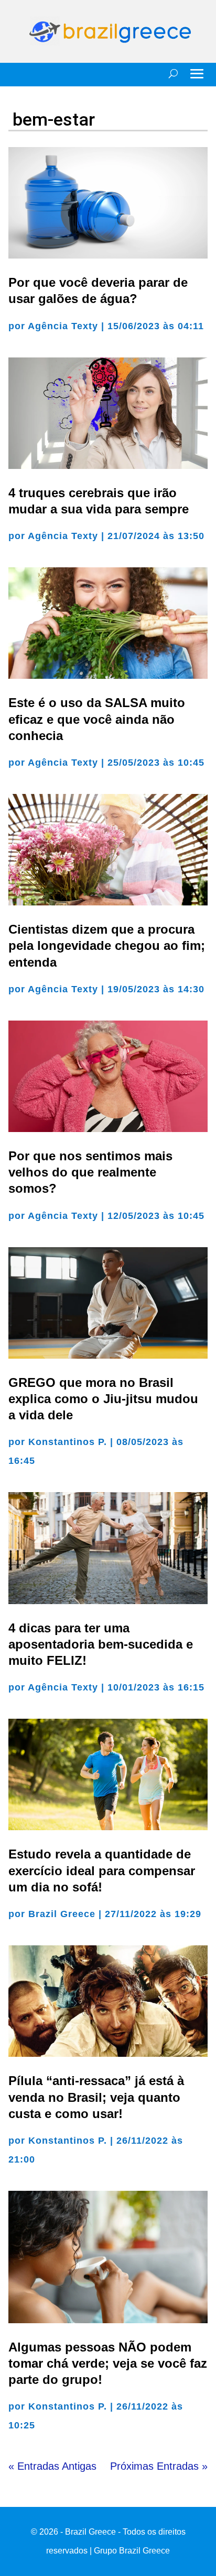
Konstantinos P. (68, 1442)
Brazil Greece (62, 1914)
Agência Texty (63, 326)
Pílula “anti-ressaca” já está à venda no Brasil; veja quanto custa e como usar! (96, 2097)
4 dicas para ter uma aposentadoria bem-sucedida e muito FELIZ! (101, 1644)
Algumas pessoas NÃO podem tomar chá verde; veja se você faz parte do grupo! (108, 2363)
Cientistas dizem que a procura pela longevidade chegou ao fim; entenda (107, 945)
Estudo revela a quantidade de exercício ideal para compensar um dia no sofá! (102, 1870)
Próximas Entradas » (159, 2466)
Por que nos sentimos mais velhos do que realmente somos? (90, 1172)
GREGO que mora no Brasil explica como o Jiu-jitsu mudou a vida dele (103, 1399)
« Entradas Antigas (52, 2466)
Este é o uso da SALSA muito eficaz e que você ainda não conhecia (97, 719)
